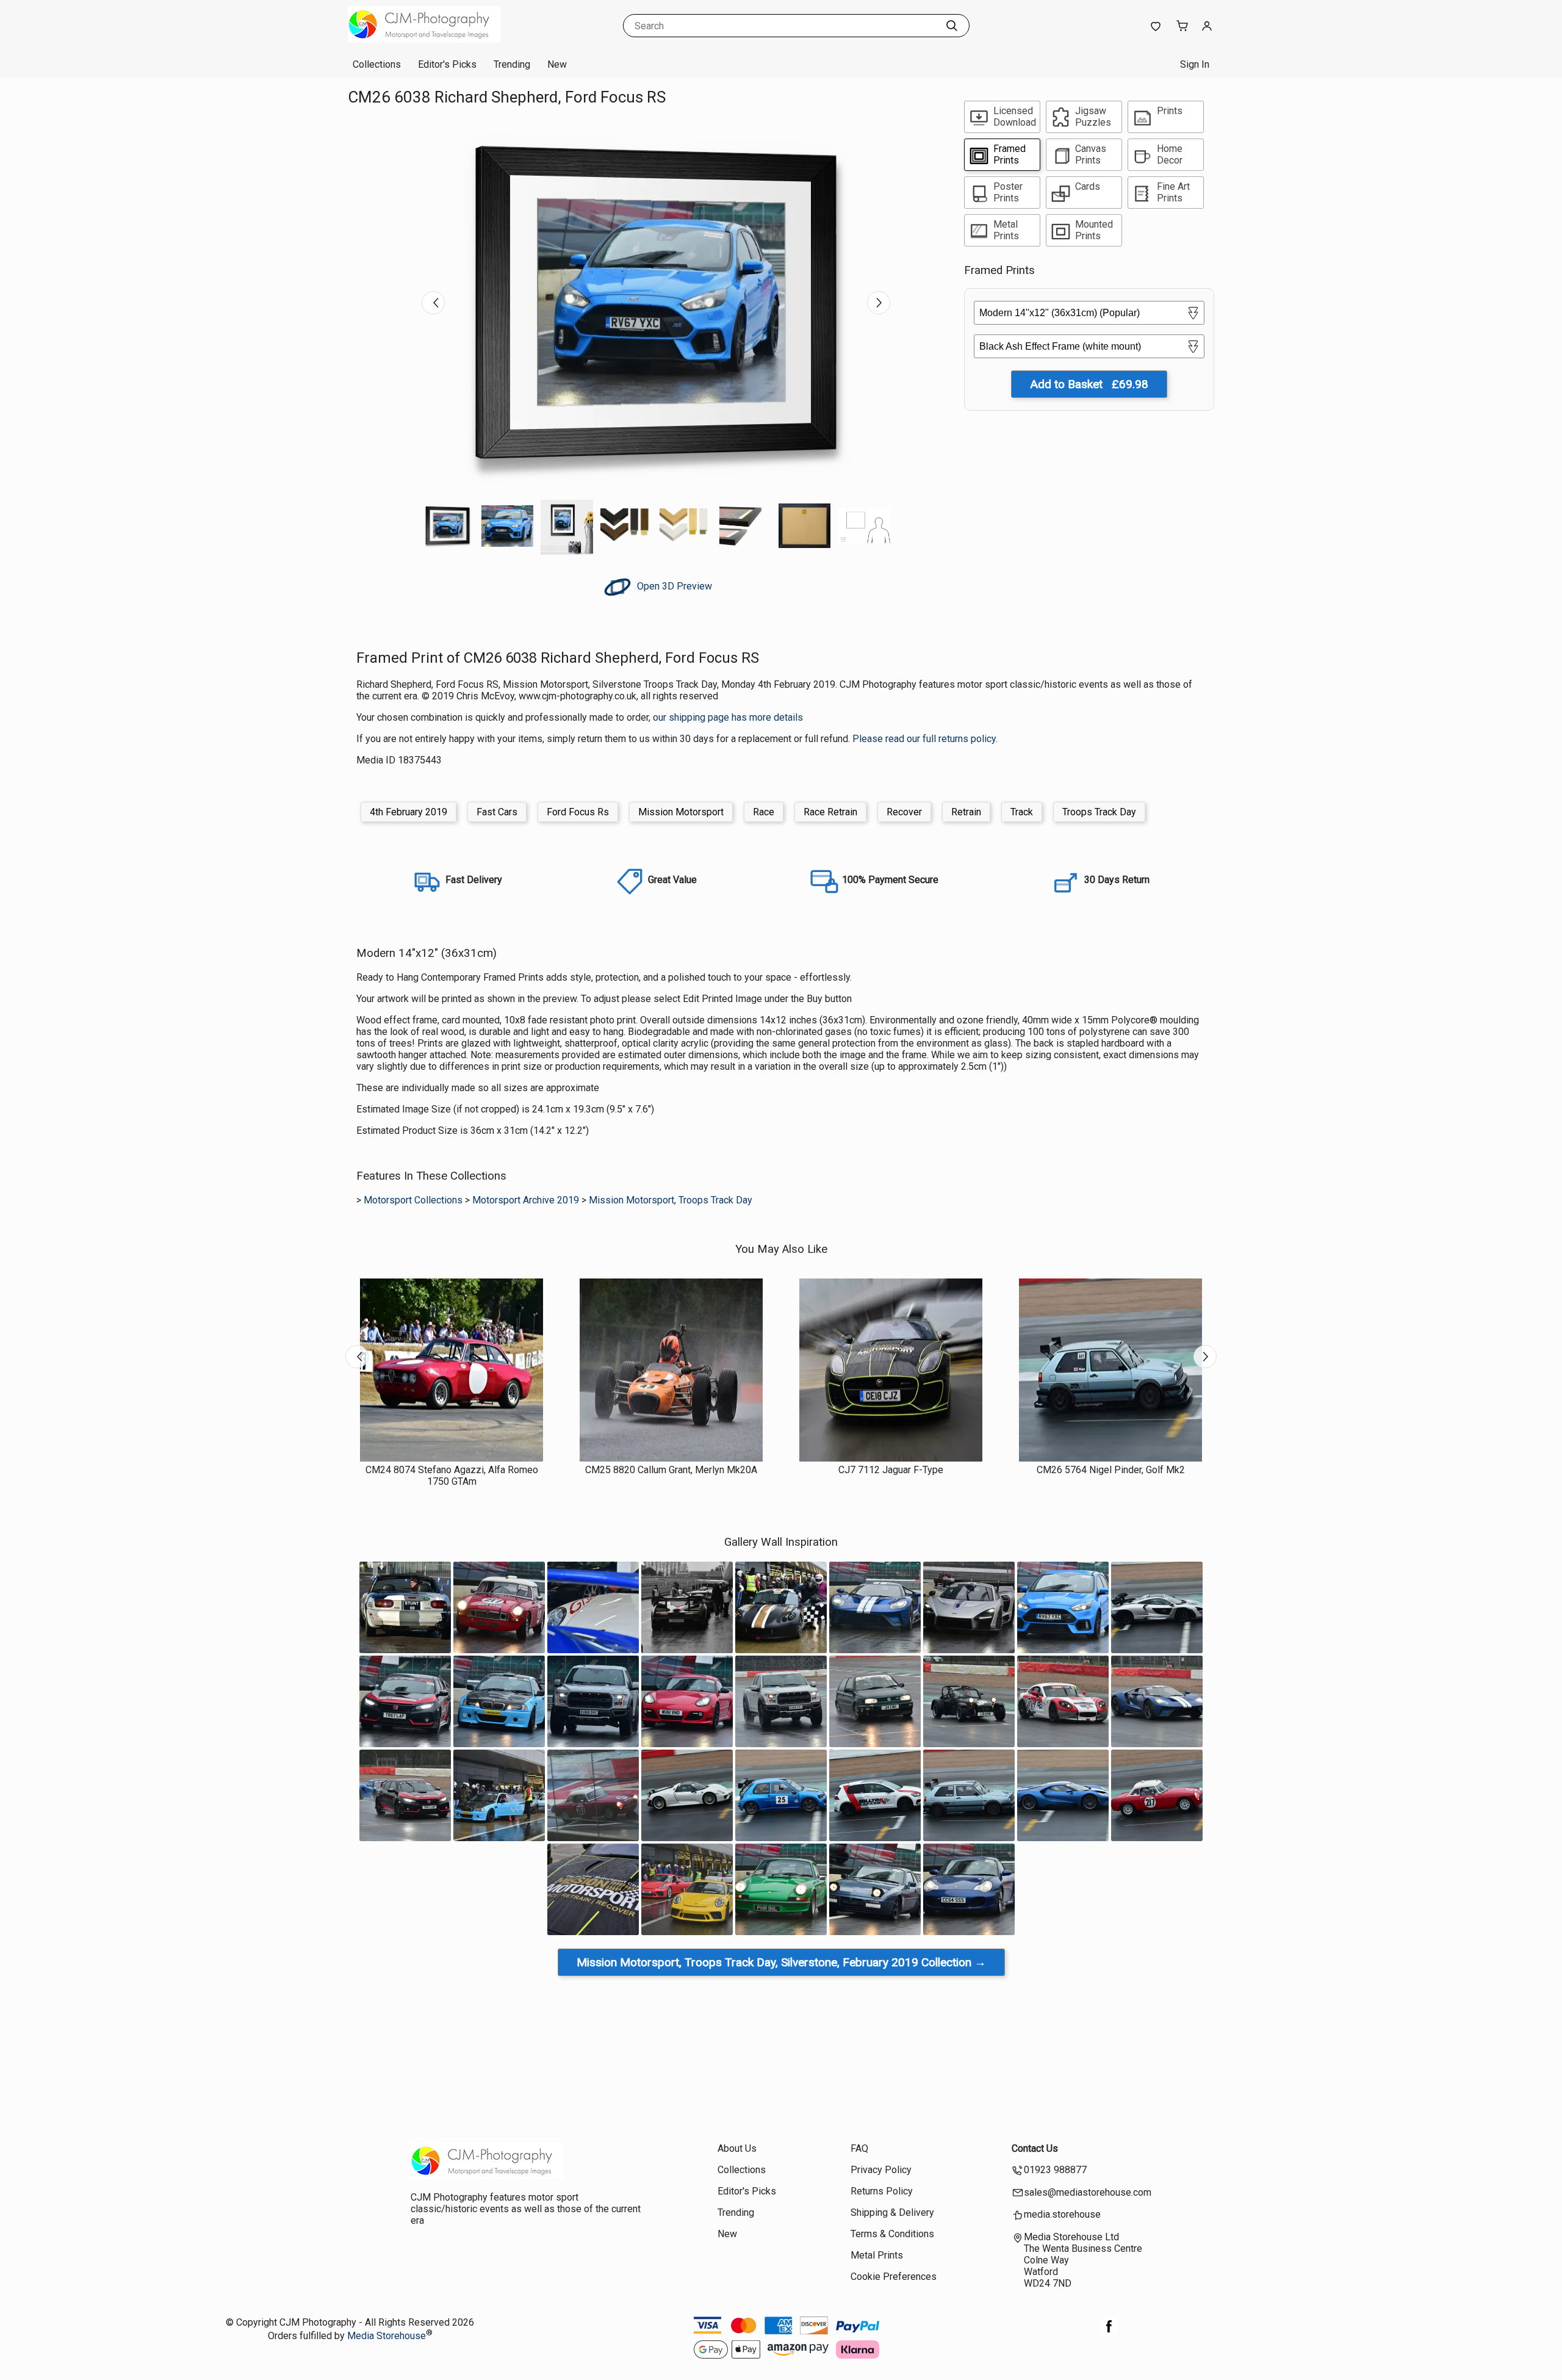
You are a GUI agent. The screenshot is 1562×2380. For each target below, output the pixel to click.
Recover (904, 812)
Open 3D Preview (673, 586)
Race (764, 812)
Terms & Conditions (892, 2234)
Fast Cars (497, 812)
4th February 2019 (408, 812)
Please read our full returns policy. (925, 739)
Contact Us (1035, 2148)
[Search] (952, 26)
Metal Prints (877, 2255)
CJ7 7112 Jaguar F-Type (891, 1470)
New (557, 64)
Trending (512, 64)
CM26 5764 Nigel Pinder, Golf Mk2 (1111, 1470)
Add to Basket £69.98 (1089, 384)
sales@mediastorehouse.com (1088, 2192)
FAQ (859, 2148)
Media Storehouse (387, 2336)
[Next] (879, 303)
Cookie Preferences (894, 2277)
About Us (737, 2148)
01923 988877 (1055, 2170)
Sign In (1195, 64)
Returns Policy (882, 2191)
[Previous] (433, 303)
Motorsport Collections (413, 1200)
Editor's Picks (447, 64)
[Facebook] (1109, 2333)
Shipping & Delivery (892, 2212)
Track (1022, 812)
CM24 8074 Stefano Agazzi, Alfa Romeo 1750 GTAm (452, 1476)
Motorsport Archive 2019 (526, 1200)
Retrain (966, 812)
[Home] (424, 39)
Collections (377, 64)
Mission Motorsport (681, 812)
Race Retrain (830, 812)
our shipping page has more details (728, 717)
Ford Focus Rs (578, 812)
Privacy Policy (881, 2170)
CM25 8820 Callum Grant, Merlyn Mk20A (671, 1470)
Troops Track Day (1099, 812)
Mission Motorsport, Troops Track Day (671, 1200)
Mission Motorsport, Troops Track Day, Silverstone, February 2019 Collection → (781, 1962)
